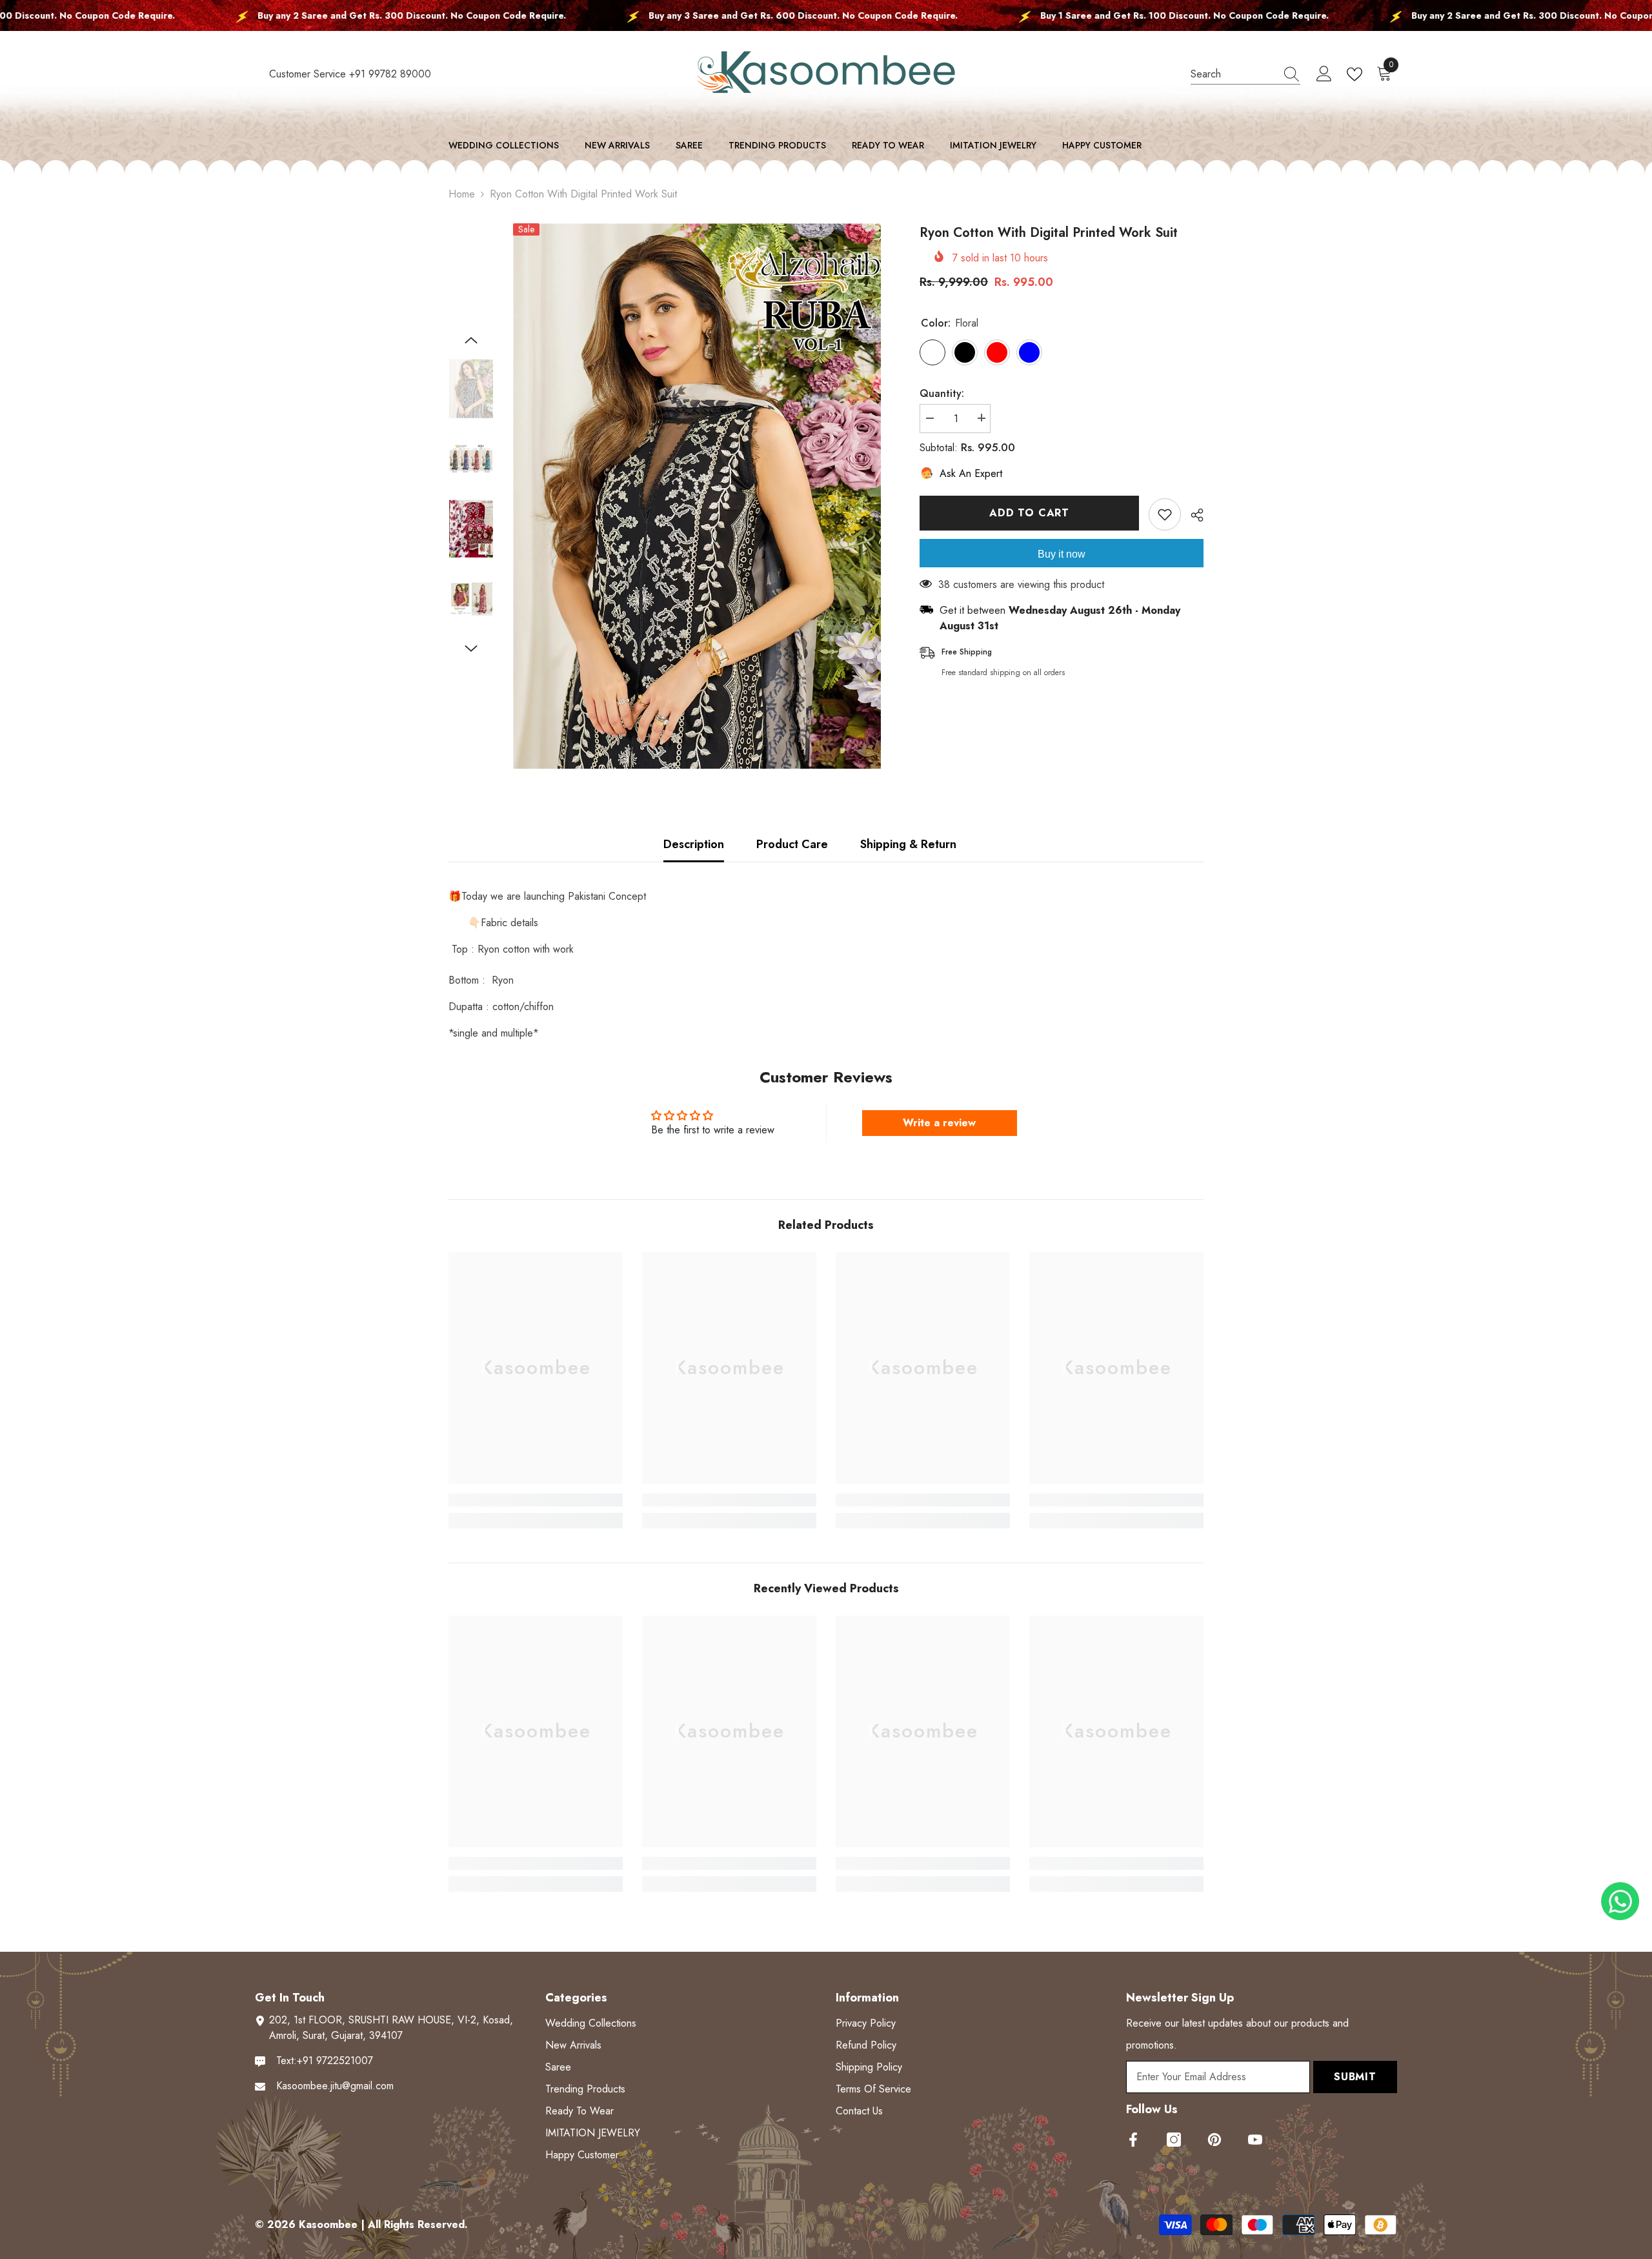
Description (694, 844)
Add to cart (1029, 513)
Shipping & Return (908, 844)
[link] (536, 1500)
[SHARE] (1192, 515)
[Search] (1245, 74)
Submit (1355, 2077)
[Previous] (471, 340)
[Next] (471, 649)
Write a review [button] (939, 1123)
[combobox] (1233, 74)
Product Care (792, 844)
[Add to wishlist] (1165, 514)
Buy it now (1062, 554)
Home (462, 194)
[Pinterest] (1214, 2140)
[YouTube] (1255, 2140)
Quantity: (942, 393)
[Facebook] (1133, 2140)
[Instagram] (1174, 2140)
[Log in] (1324, 74)
